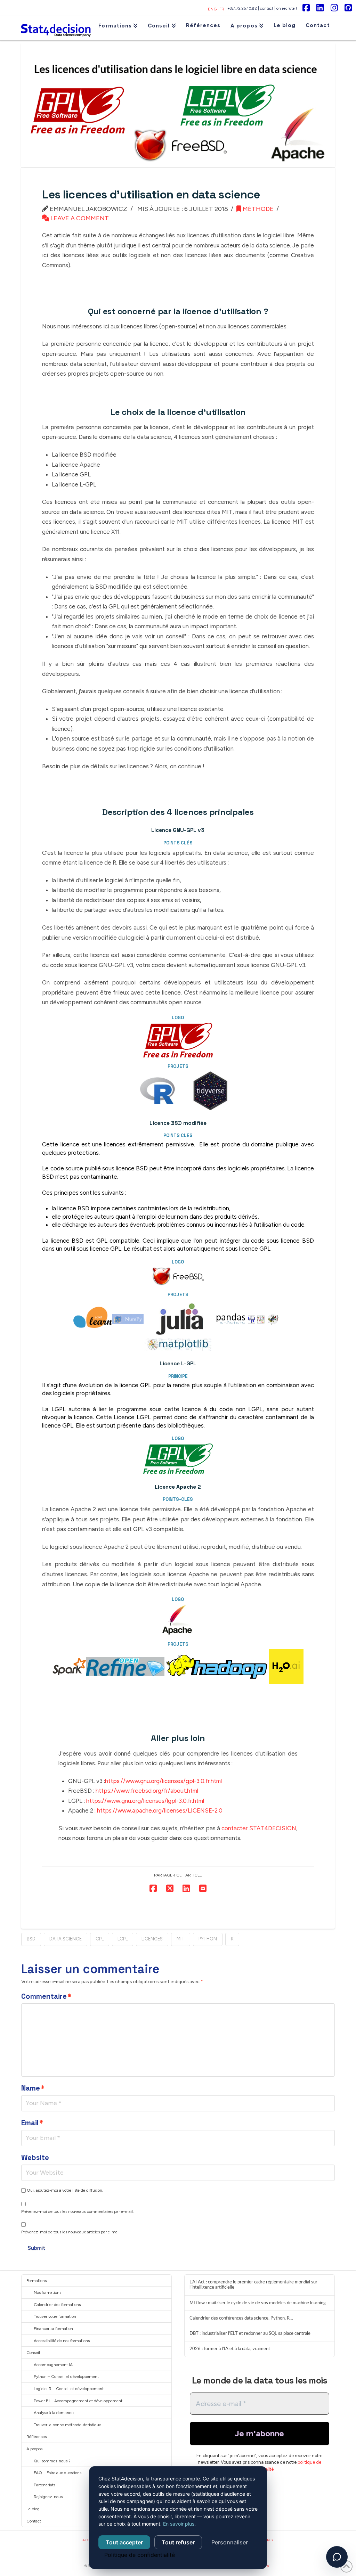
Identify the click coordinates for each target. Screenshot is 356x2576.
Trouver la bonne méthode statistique (67, 2425)
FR (222, 9)
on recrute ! (287, 9)
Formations (37, 2281)
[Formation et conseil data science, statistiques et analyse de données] (56, 28)
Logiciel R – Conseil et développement (69, 2389)
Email (32, 2123)
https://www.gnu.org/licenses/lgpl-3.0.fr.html (145, 1801)
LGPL (123, 1939)
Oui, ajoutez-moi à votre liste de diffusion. (64, 2190)
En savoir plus (179, 2524)
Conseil (33, 2353)
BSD (31, 1939)
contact (267, 9)
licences (152, 1939)
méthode (257, 209)
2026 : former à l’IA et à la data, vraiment (230, 2349)
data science (66, 1939)
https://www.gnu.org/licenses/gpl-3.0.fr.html (163, 1781)
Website (35, 2158)
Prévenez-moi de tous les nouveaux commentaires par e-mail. (78, 2211)
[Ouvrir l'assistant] (337, 2557)
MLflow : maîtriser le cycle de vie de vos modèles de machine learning (258, 2303)
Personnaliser (230, 2542)
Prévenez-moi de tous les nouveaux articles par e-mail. (71, 2232)
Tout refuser (178, 2542)
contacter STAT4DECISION (259, 1828)
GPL (100, 1939)
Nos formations (47, 2292)
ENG (212, 9)
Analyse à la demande (54, 2413)
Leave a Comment (79, 218)
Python (208, 1939)
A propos (34, 2449)
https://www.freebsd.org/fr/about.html (147, 1791)
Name (33, 2088)
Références (37, 2437)
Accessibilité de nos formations (62, 2341)
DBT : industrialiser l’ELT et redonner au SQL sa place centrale (250, 2333)
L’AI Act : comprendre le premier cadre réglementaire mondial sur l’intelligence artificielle (253, 2285)
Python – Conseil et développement (66, 2377)
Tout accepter (124, 2542)
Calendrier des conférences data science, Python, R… (241, 2318)
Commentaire (46, 1996)
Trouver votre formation (55, 2316)
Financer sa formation (53, 2329)
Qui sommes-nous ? (52, 2461)
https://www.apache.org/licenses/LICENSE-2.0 (160, 1810)
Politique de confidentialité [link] (140, 2555)
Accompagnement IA (53, 2365)
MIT (181, 1939)
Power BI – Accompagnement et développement (78, 2401)
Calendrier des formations (57, 2305)
